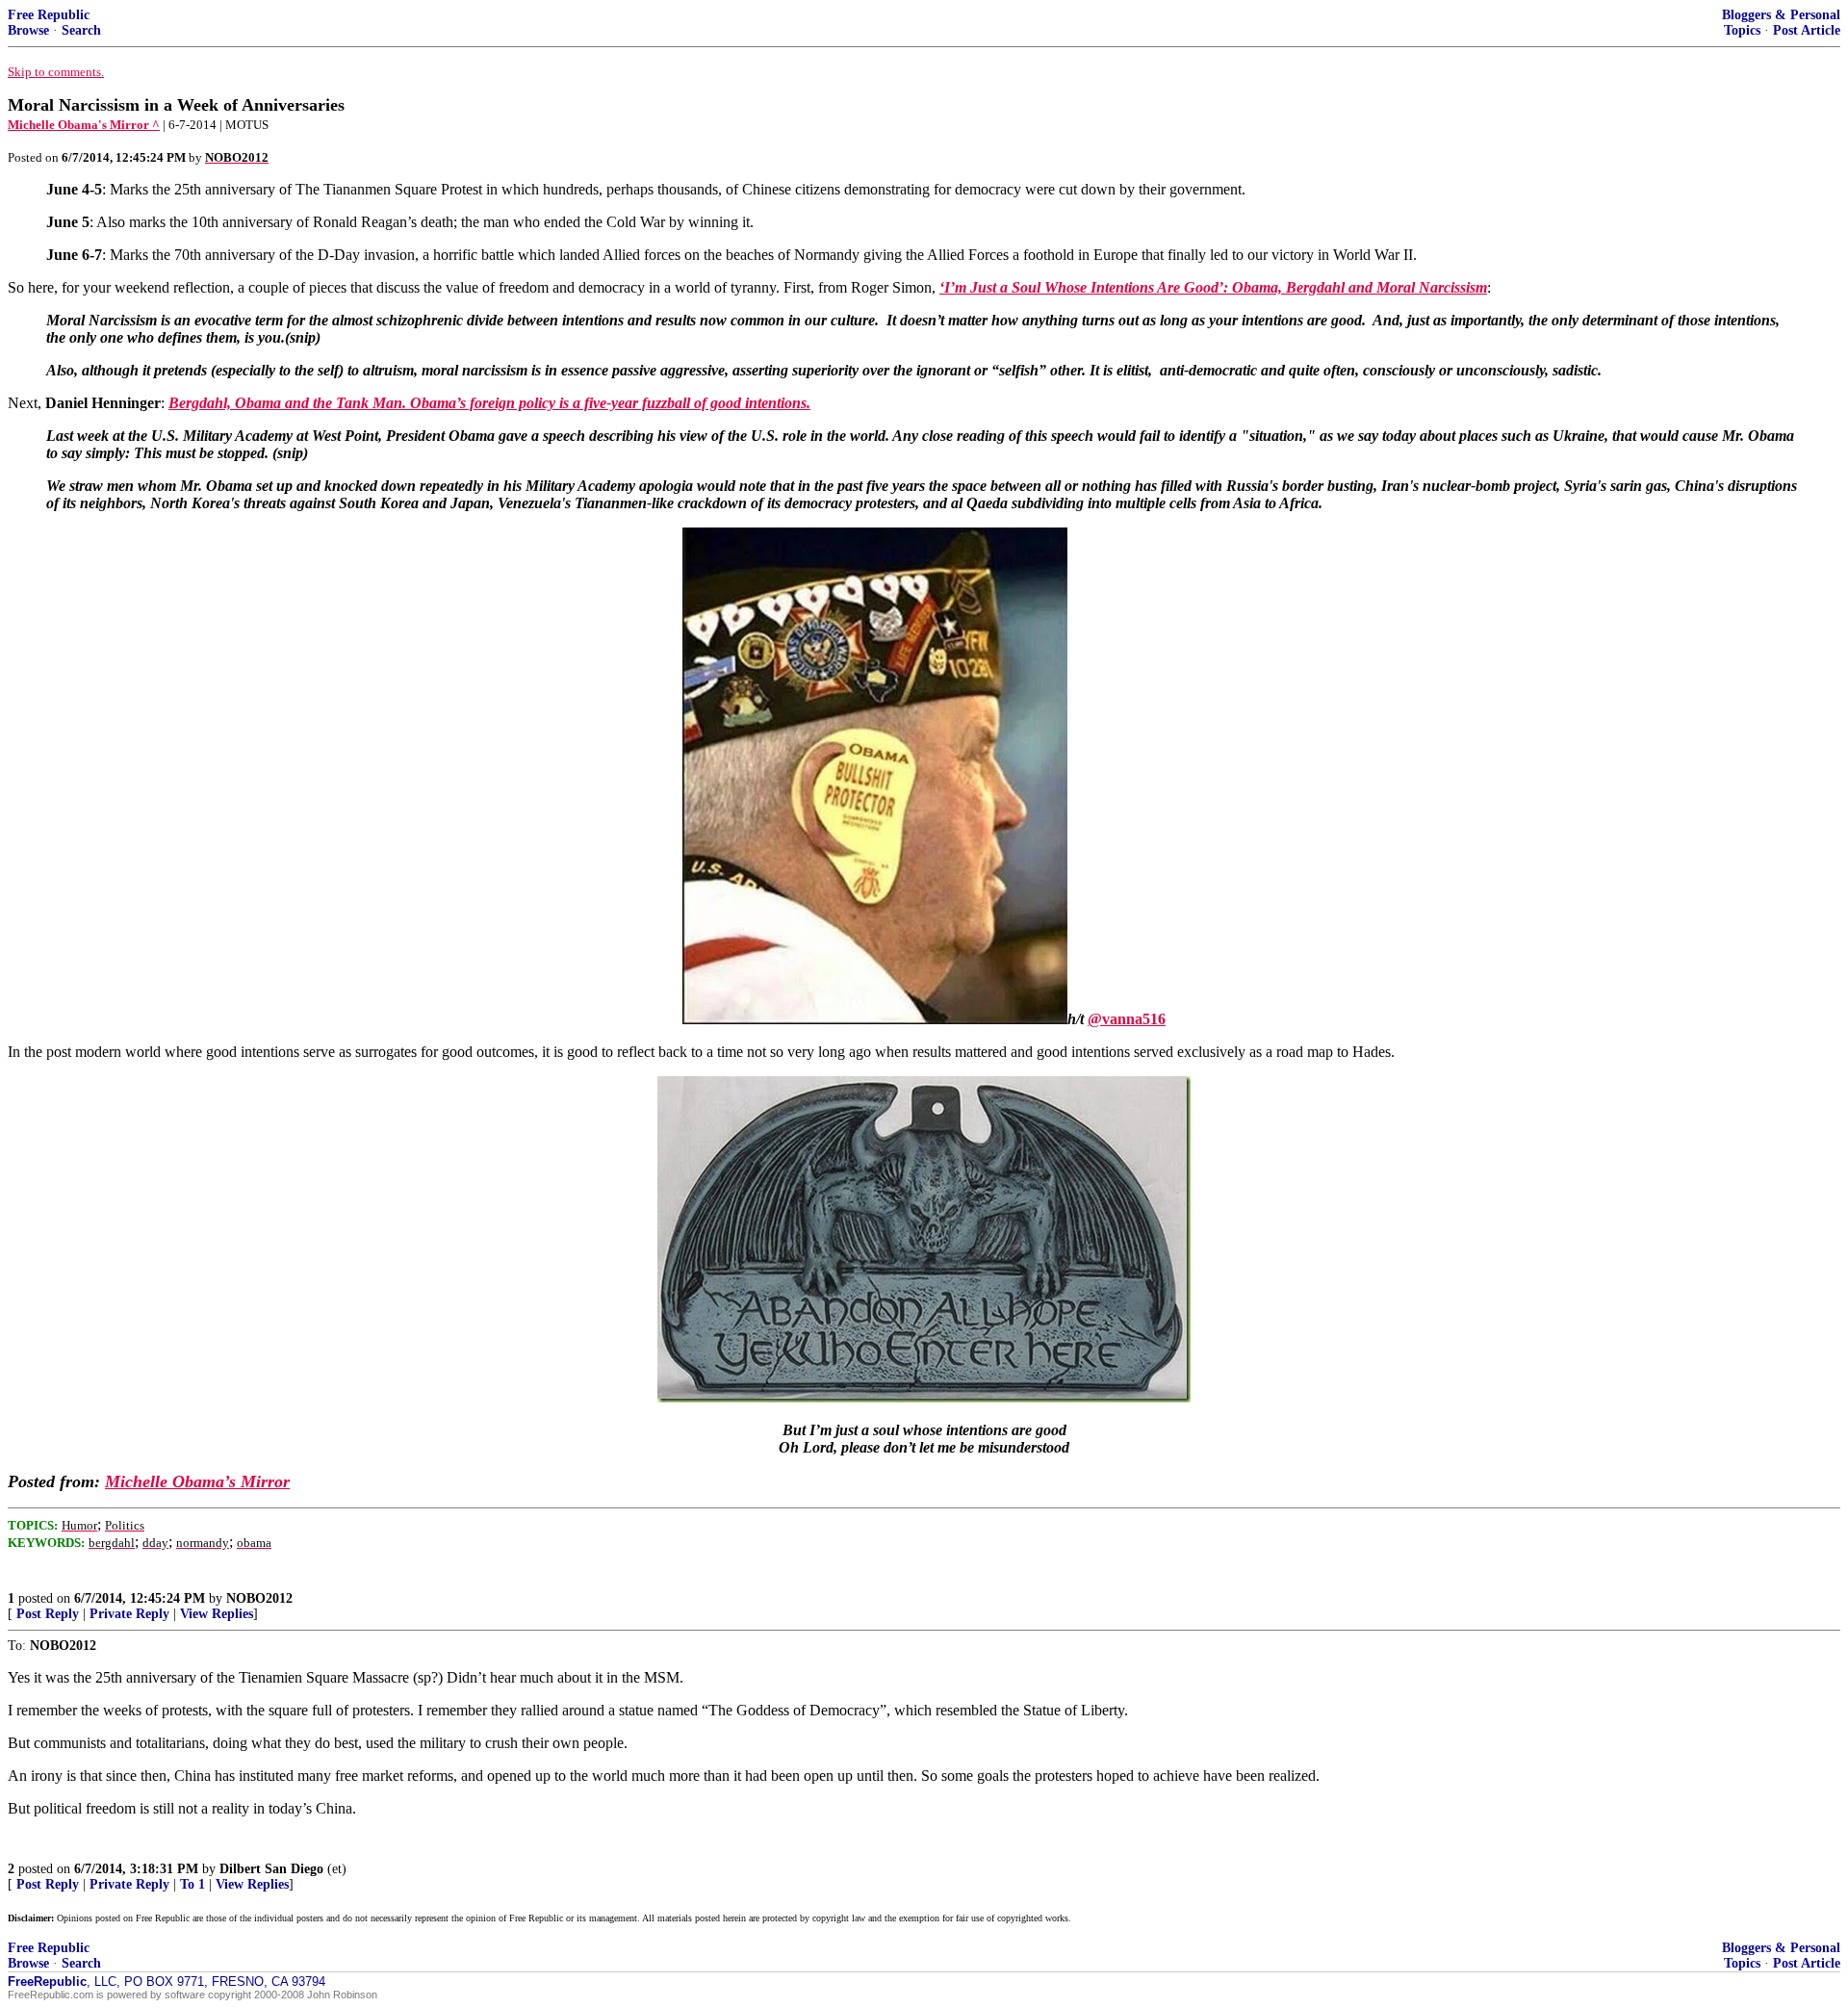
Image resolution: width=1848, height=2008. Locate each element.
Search (81, 30)
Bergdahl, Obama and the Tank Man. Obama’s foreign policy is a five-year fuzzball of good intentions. (489, 403)
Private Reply (129, 1614)
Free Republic (49, 15)
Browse (28, 30)
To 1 (192, 1884)
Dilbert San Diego (271, 1869)
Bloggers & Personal (1781, 15)
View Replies (217, 1614)
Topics (1742, 30)
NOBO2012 (259, 1598)
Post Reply (48, 1614)
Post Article (1807, 30)
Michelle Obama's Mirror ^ (84, 125)
